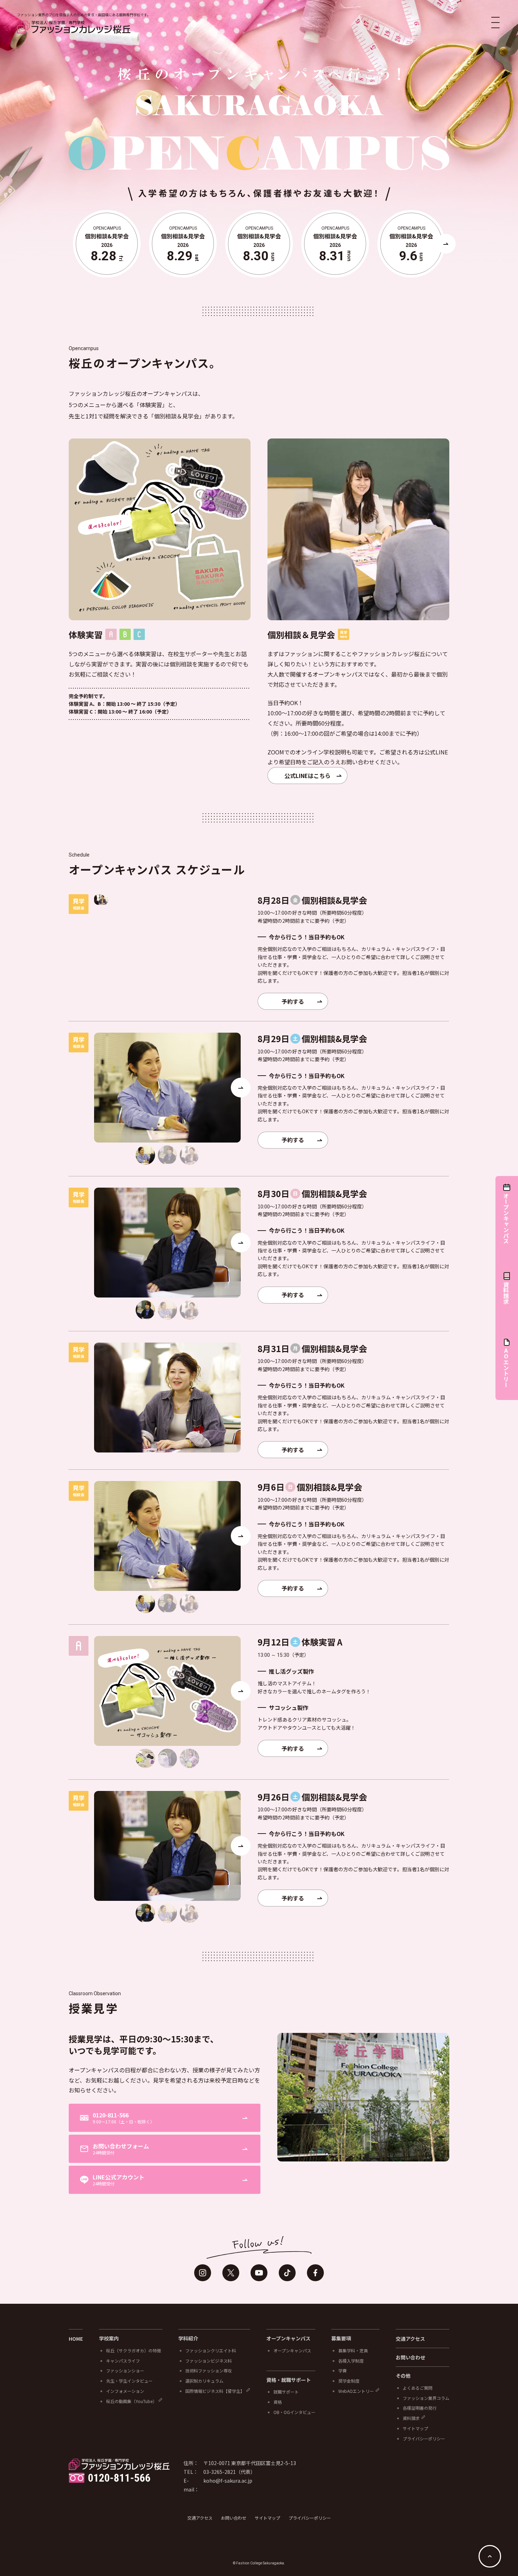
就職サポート (286, 2392)
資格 (278, 2402)
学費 (343, 2370)
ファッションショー (125, 2370)
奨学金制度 (349, 2381)
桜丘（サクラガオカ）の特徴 (134, 2350)
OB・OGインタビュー (294, 2412)
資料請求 (411, 2418)
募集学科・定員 (353, 2350)
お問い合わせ (411, 2357)
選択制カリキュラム (204, 2381)
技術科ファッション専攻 (209, 2370)
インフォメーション (125, 2391)
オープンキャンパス (292, 2350)
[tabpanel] (101, 900)
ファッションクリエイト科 (211, 2350)
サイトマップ (415, 2428)
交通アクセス (410, 2339)
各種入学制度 (351, 2361)
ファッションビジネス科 (209, 2361)
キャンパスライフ (123, 2361)
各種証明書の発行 (420, 2408)
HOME (76, 2339)
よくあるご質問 (418, 2388)
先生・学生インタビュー (129, 2381)
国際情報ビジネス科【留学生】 (215, 2391)
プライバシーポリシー (424, 2438)
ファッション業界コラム (426, 2398)
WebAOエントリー (356, 2391)
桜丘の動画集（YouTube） (131, 2401)
